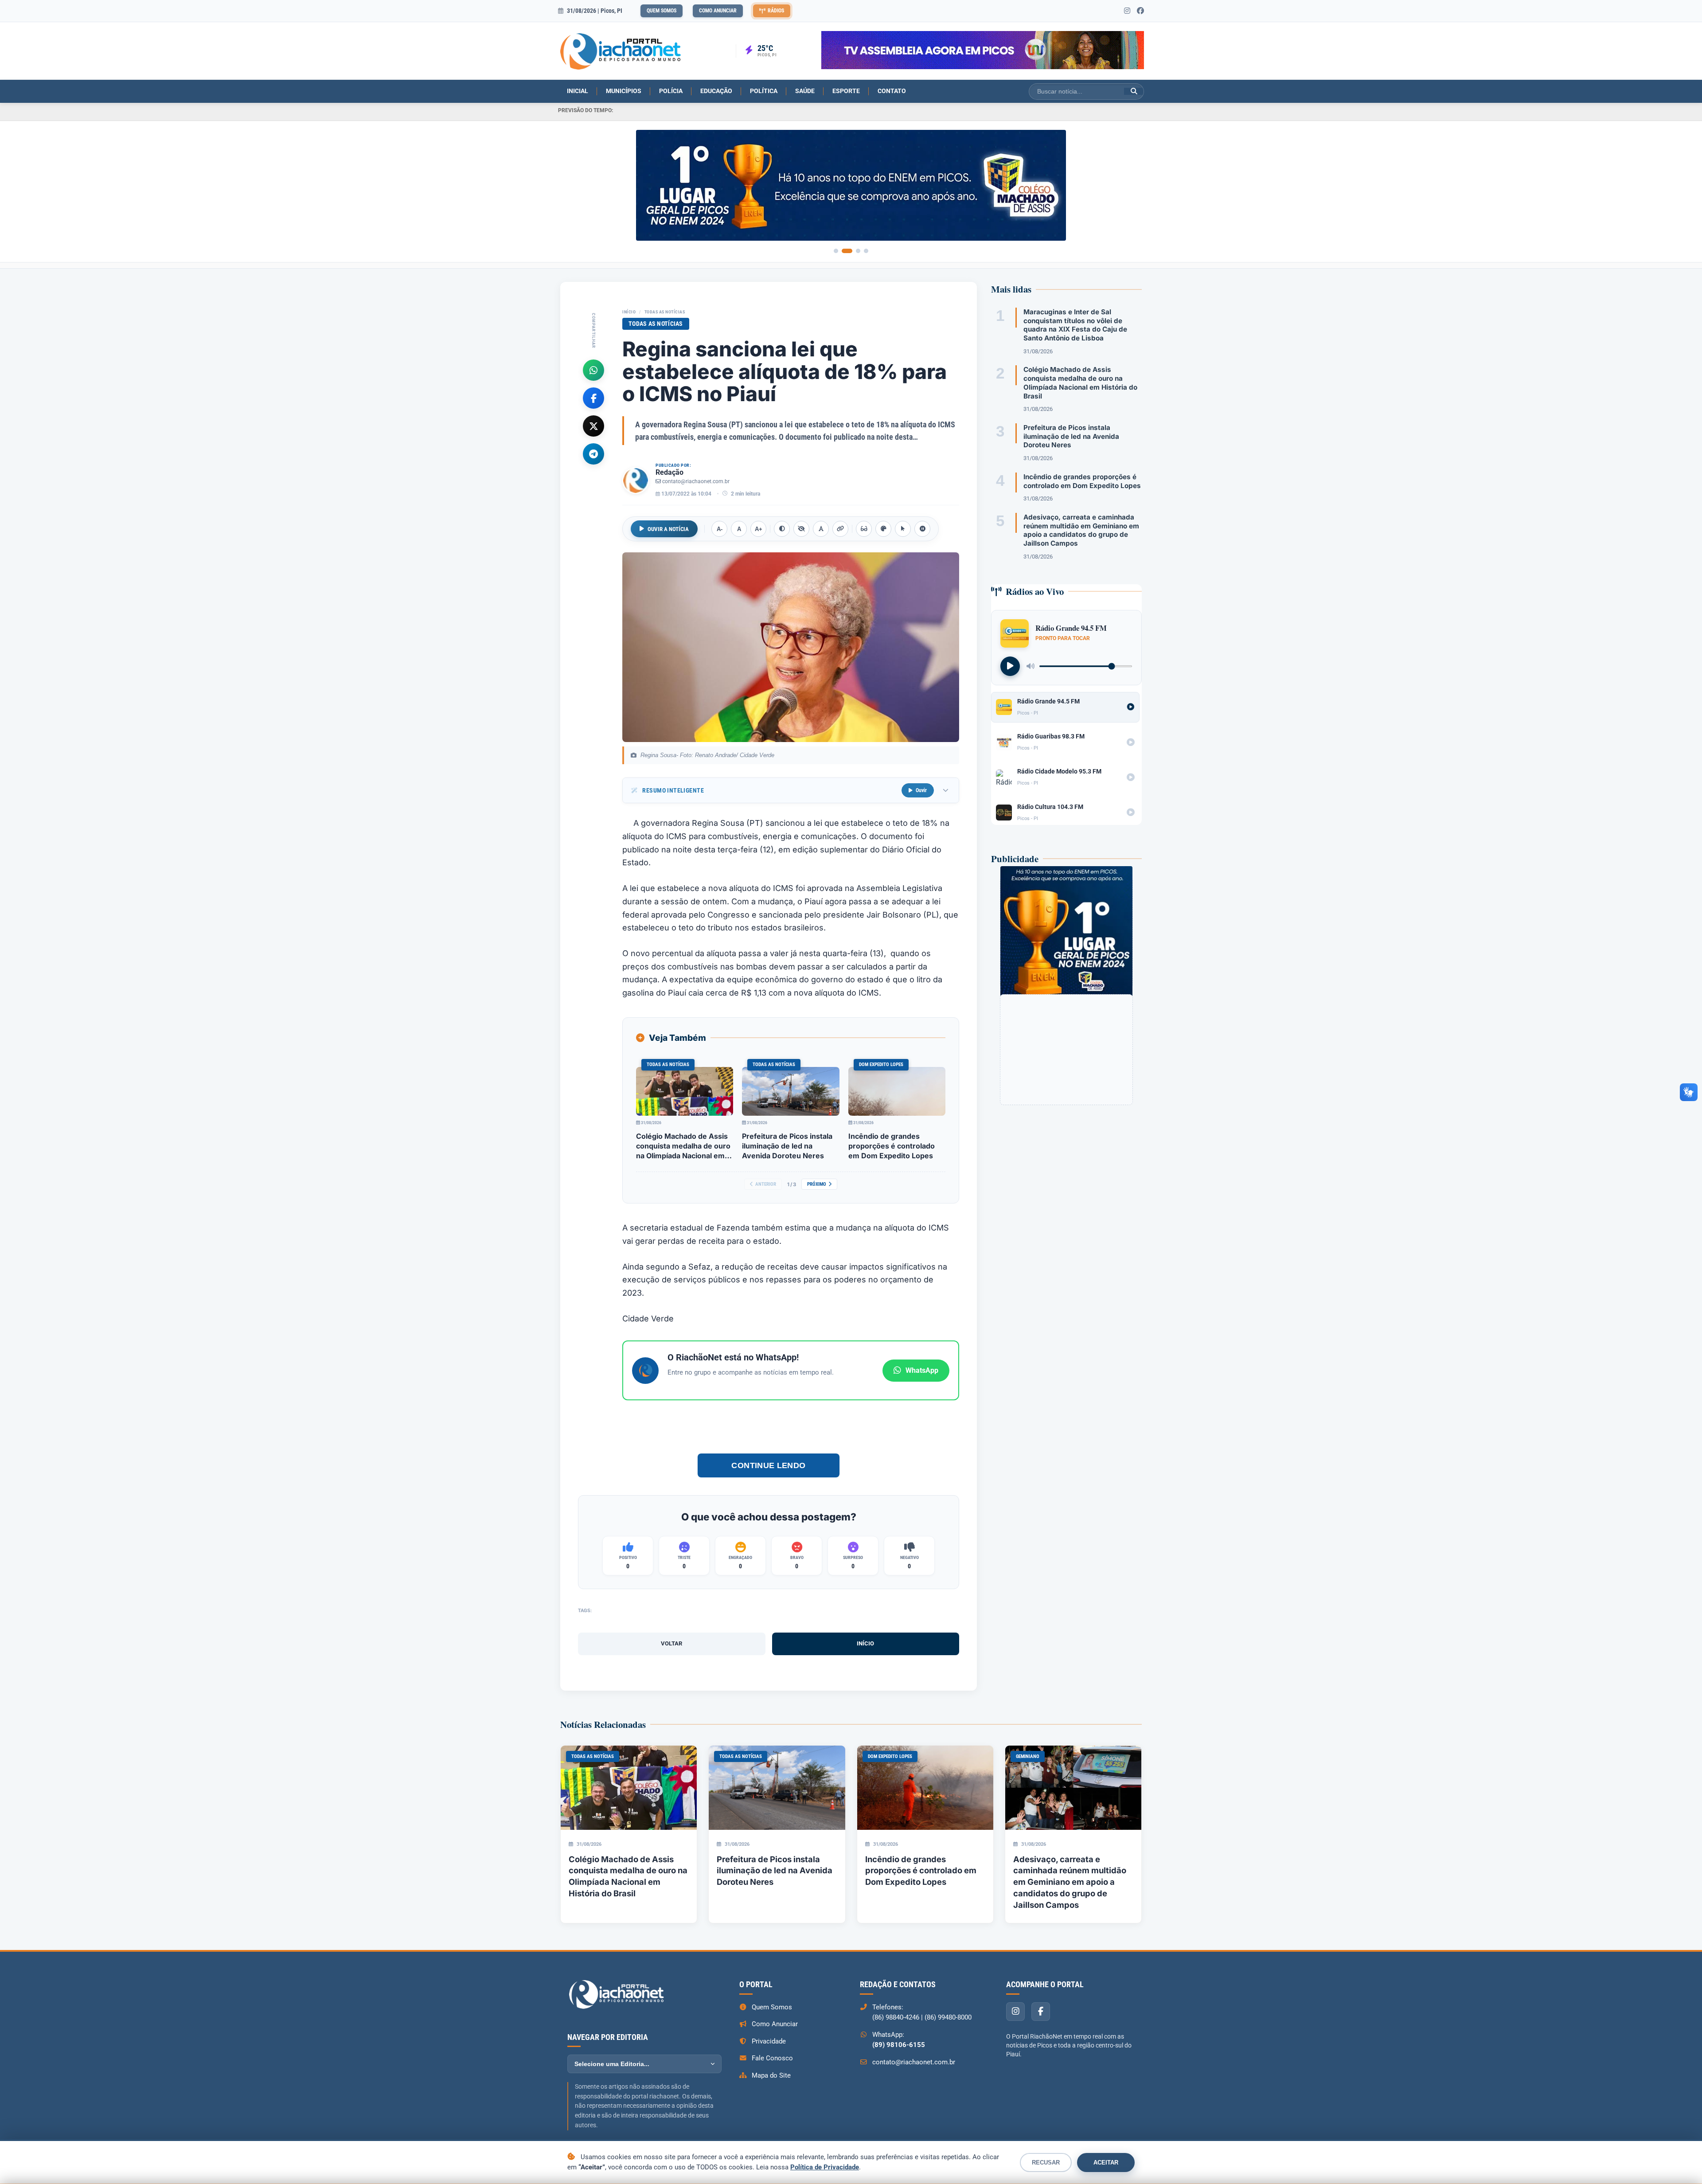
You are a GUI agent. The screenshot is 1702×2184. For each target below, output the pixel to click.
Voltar (671, 1643)
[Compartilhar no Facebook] (593, 398)
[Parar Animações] (922, 529)
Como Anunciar (718, 11)
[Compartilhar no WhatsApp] (593, 370)
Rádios (776, 11)
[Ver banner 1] (836, 251)
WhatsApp (922, 1370)
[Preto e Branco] (801, 529)
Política (764, 91)
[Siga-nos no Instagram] (1127, 11)
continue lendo (769, 1465)
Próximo (817, 1184)
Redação (669, 472)
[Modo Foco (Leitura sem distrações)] (864, 529)
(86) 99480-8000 (948, 2017)
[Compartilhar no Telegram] (593, 453)
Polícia (671, 91)
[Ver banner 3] (858, 251)
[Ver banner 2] (847, 251)
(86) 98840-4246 (896, 2017)
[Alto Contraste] (782, 529)
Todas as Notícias (665, 312)
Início (629, 312)
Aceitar (1106, 2163)
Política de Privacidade (825, 2167)
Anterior (766, 1184)
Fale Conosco (772, 2058)
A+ (759, 529)
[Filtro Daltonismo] (883, 529)
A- (720, 529)
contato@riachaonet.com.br (696, 481)
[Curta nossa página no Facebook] (1140, 11)
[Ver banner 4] (866, 251)
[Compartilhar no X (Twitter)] (593, 426)
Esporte (846, 91)
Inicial (578, 91)
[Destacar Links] (840, 529)
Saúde (805, 91)
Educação (716, 91)
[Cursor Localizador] (903, 529)
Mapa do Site (771, 2075)
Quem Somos (662, 11)
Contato (892, 91)
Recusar (1046, 2163)
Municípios (624, 91)
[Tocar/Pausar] (1010, 666)
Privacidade (769, 2041)
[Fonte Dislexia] (821, 529)
